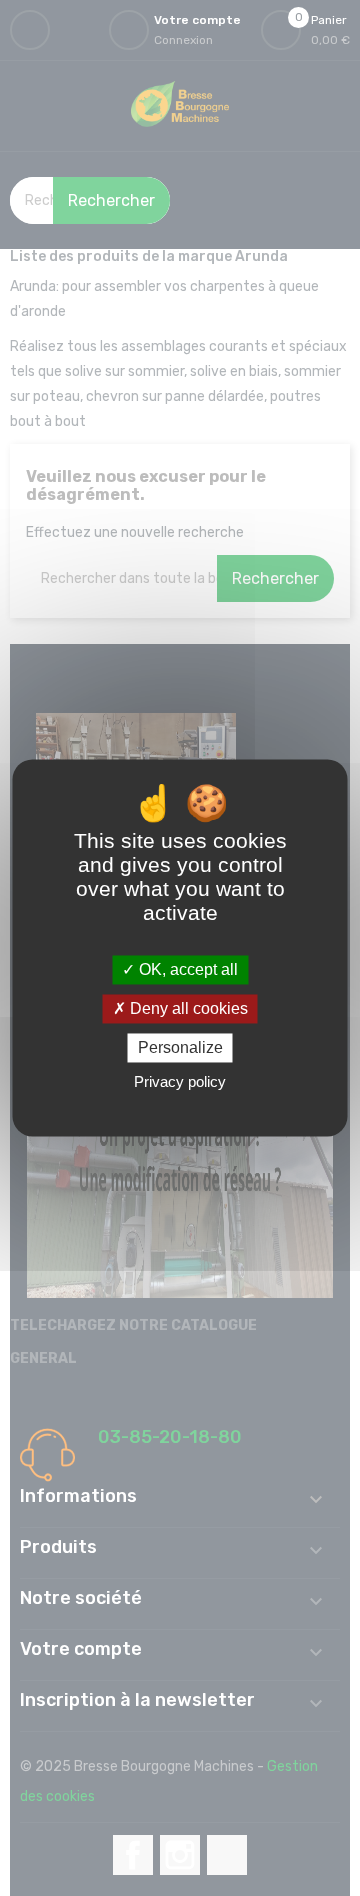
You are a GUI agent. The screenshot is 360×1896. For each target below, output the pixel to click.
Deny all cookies (187, 1008)
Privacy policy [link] (180, 1082)
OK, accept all (186, 969)
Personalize (180, 1047)
